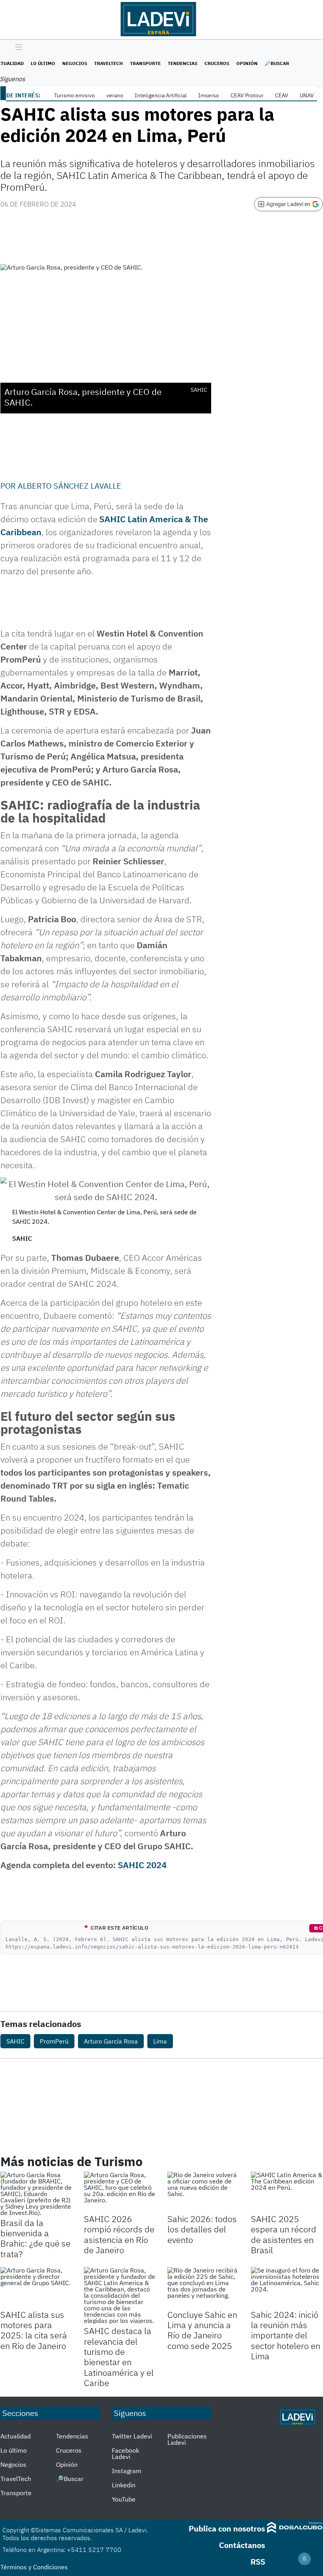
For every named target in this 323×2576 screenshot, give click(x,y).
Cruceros (217, 63)
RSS (258, 2562)
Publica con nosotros (227, 2529)
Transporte (145, 63)
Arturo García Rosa (111, 2041)
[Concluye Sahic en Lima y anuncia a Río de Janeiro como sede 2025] (203, 2287)
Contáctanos (242, 2545)
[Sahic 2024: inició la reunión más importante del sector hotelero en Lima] (287, 2287)
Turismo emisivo (74, 95)
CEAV (282, 95)
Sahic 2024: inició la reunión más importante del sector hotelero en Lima (286, 2335)
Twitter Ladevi (132, 2436)
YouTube (124, 2499)
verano (115, 95)
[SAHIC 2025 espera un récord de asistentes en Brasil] (287, 2192)
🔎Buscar (277, 63)
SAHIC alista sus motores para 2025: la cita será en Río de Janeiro (34, 2330)
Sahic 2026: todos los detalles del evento (202, 2229)
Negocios (75, 63)
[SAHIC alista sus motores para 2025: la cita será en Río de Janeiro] (36, 2287)
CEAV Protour (247, 95)
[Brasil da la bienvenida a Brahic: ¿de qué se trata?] (36, 2194)
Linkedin (124, 2485)
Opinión (247, 63)
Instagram (127, 2471)
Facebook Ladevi (125, 2453)
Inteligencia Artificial (161, 95)
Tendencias (183, 63)
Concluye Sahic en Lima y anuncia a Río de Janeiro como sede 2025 (202, 2330)
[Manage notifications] (304, 2559)
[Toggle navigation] (17, 48)
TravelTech (109, 63)
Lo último (43, 63)
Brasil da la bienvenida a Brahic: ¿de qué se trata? (35, 2238)
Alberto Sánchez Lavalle (70, 486)
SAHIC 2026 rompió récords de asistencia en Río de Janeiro (119, 2234)
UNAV (307, 95)
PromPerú (54, 2041)
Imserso (209, 95)
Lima (160, 2041)
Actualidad (16, 2436)
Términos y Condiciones (34, 2567)
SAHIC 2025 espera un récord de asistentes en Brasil (284, 2234)
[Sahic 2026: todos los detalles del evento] (203, 2192)
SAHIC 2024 (142, 1865)
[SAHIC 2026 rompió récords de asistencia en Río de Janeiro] (120, 2192)
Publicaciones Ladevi (187, 2439)
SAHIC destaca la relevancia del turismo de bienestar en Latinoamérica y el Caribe (119, 2357)
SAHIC (15, 2041)
